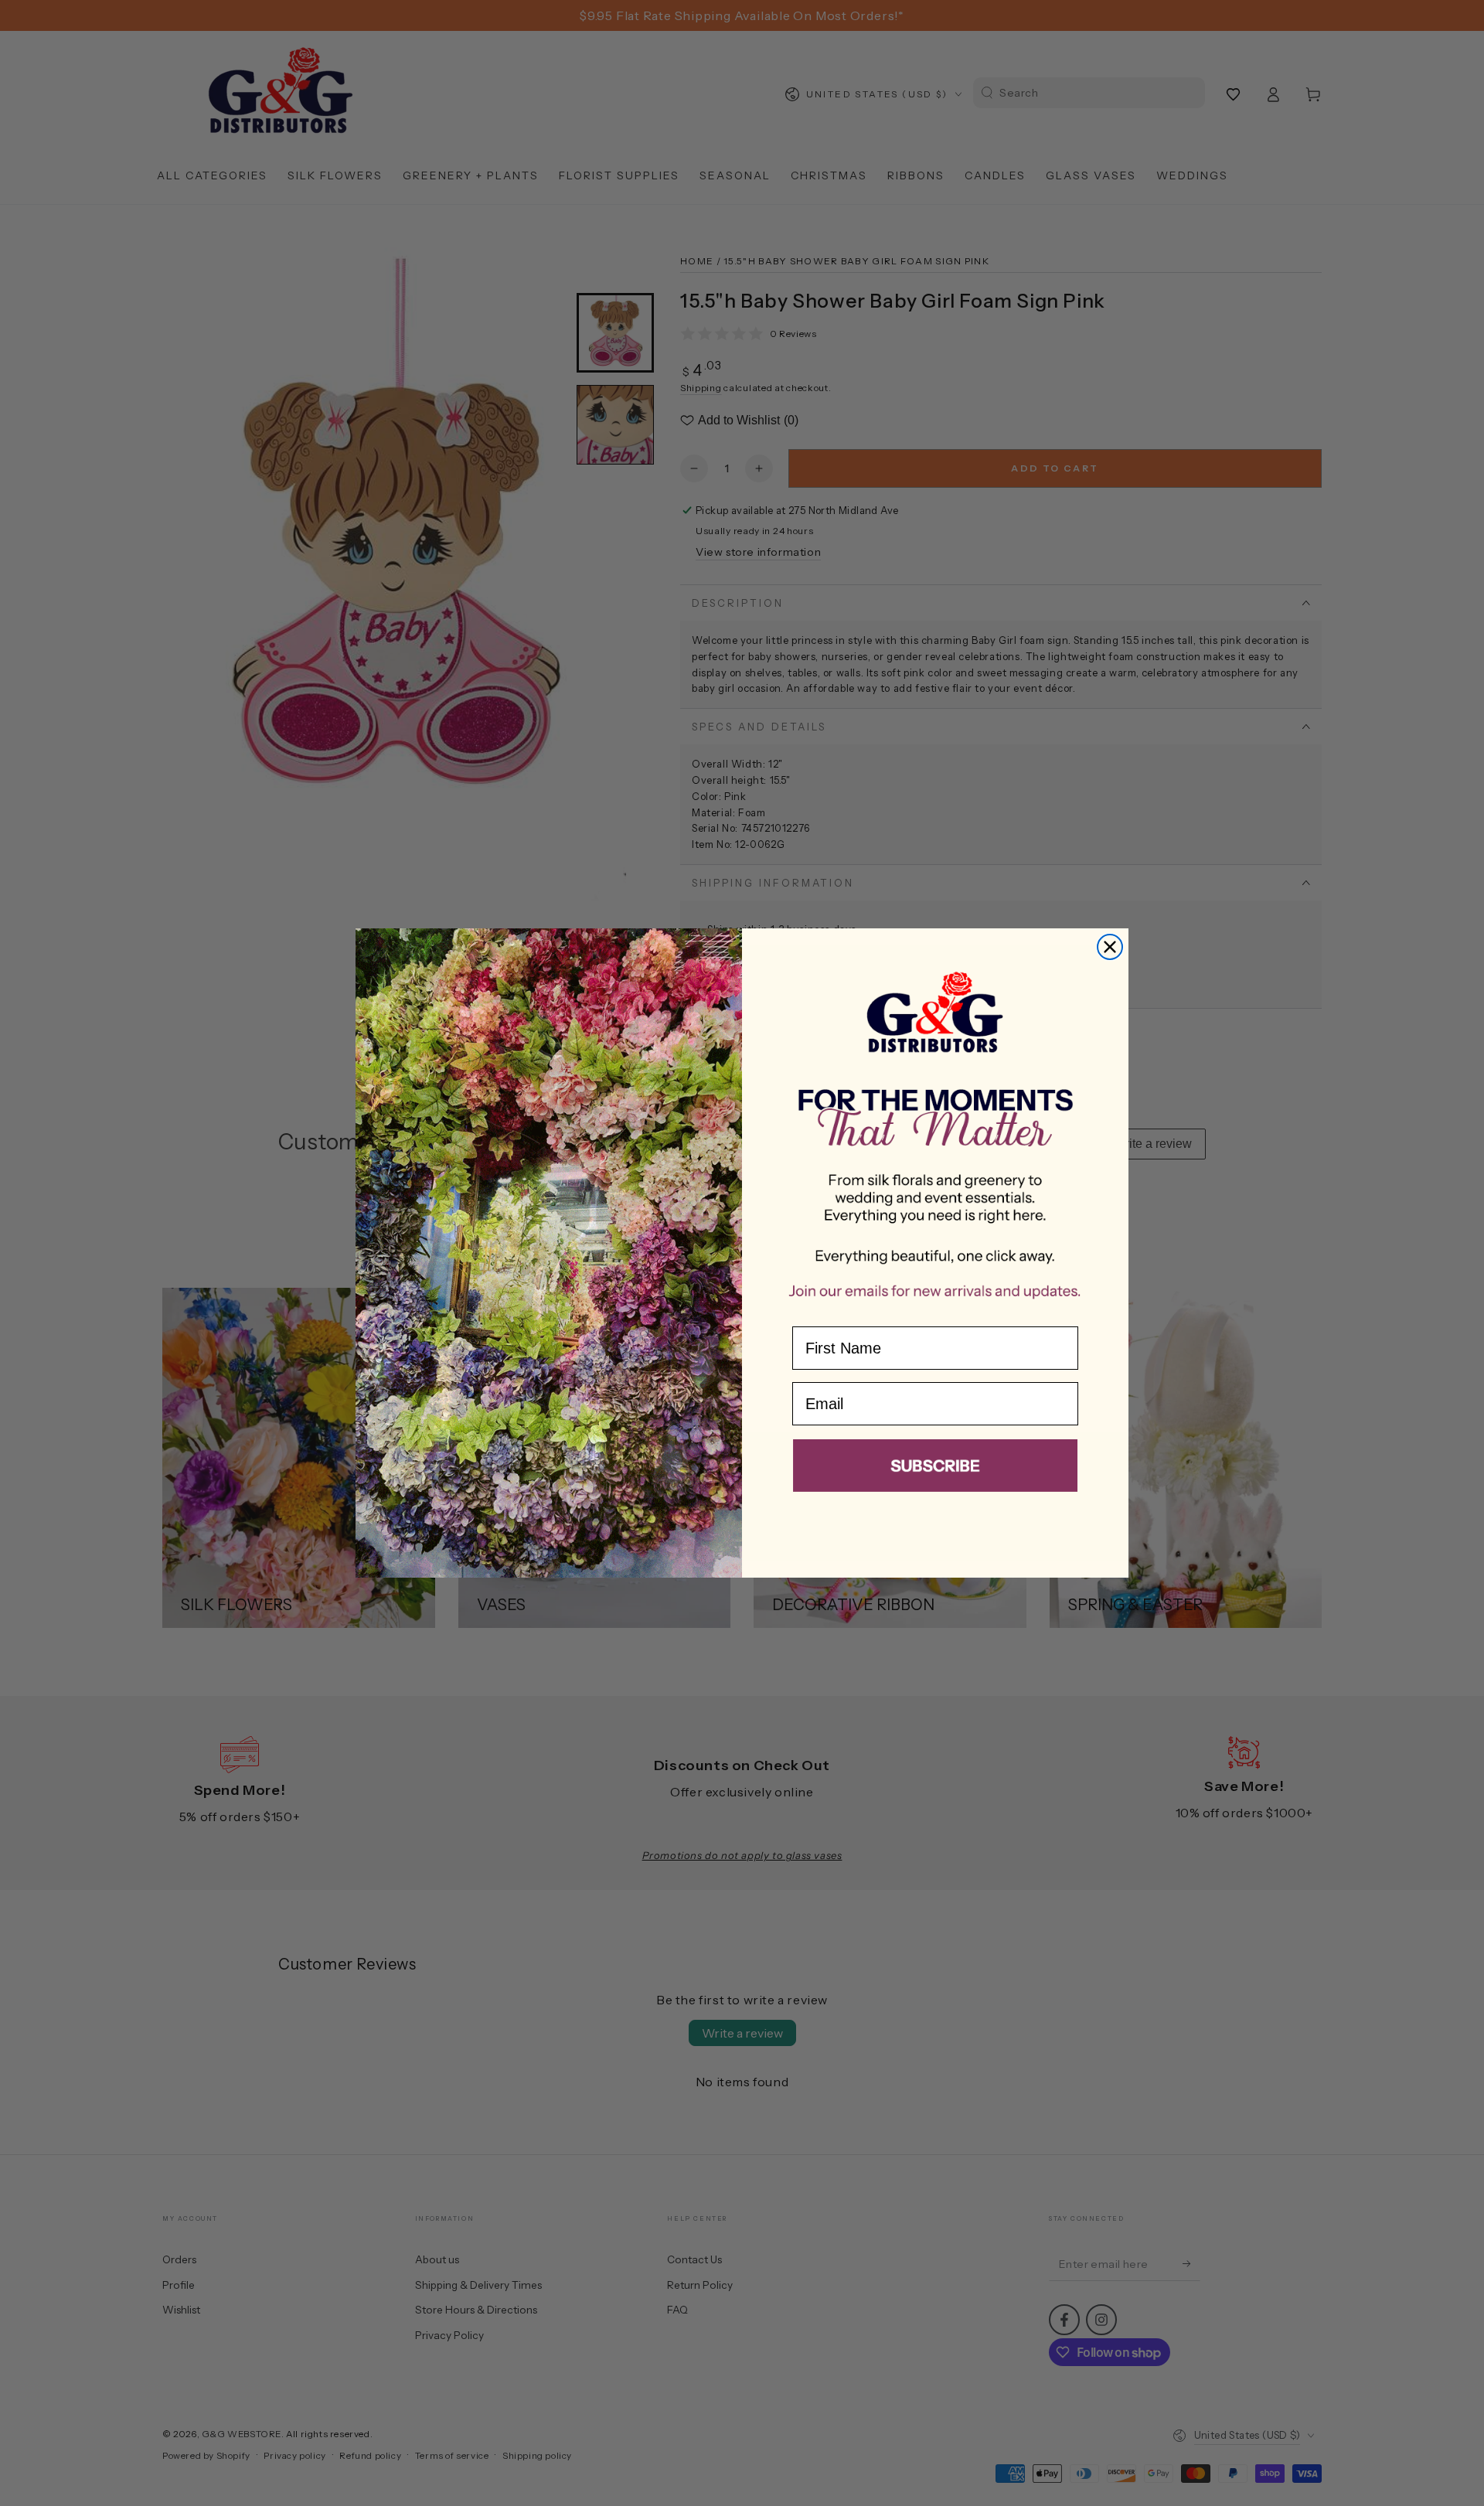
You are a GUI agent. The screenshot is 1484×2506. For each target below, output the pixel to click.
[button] (935, 1469)
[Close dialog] (1110, 947)
